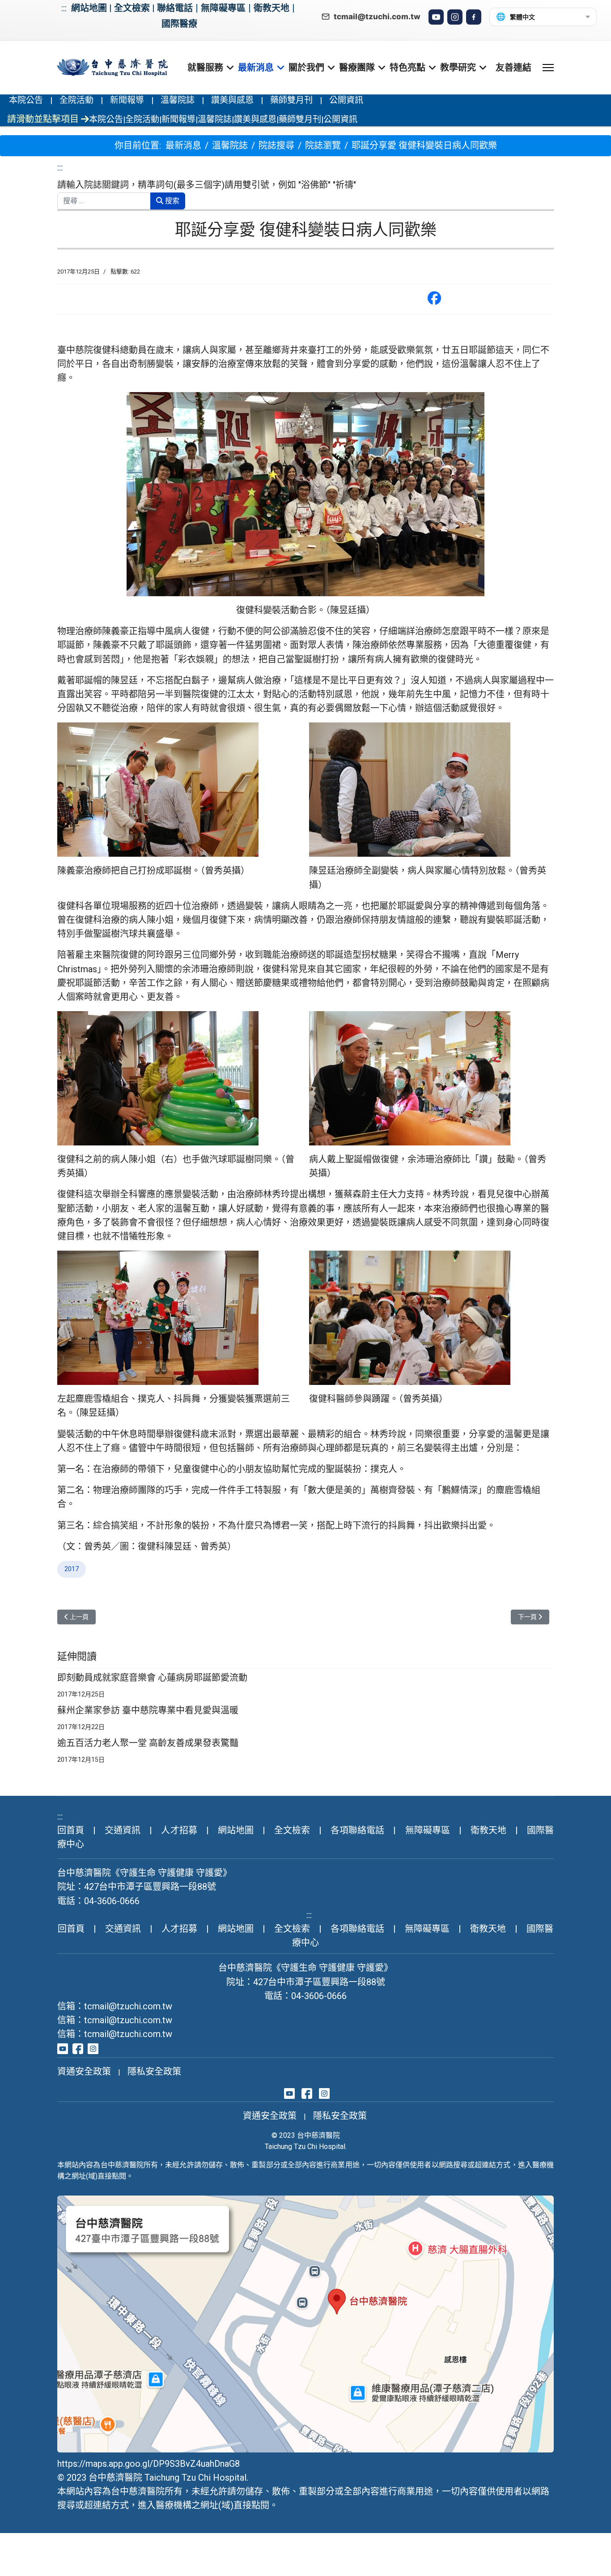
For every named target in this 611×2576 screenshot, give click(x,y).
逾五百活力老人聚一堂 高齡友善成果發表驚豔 (148, 1743)
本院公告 (26, 100)
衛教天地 (272, 8)
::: (64, 8)
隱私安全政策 (154, 2072)
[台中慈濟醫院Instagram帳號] (93, 2048)
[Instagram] (455, 17)
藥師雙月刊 (291, 100)
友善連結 (513, 68)
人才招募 (179, 1830)
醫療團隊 (357, 68)
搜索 (171, 201)
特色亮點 (407, 68)
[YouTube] (436, 17)
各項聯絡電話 (357, 1830)
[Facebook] (474, 17)
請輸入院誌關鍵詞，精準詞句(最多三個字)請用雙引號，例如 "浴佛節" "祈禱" (207, 185)
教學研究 (458, 68)
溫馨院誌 (178, 100)
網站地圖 (89, 8)
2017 (72, 1569)
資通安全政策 (84, 2072)
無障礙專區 (223, 8)
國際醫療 (179, 24)
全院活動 (76, 100)
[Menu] (548, 68)
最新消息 (256, 68)
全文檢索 (132, 8)
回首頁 (71, 1830)
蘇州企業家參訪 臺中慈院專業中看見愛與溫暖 (148, 1710)
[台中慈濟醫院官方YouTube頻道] (63, 2048)
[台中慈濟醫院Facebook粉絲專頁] (78, 2048)
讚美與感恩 (232, 100)
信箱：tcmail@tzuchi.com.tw (115, 2006)
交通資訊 (123, 1830)
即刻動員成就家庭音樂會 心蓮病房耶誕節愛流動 (152, 1677)
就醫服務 (205, 68)
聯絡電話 (175, 8)
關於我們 (306, 68)
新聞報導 (127, 100)
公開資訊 (346, 100)
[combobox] (104, 201)
